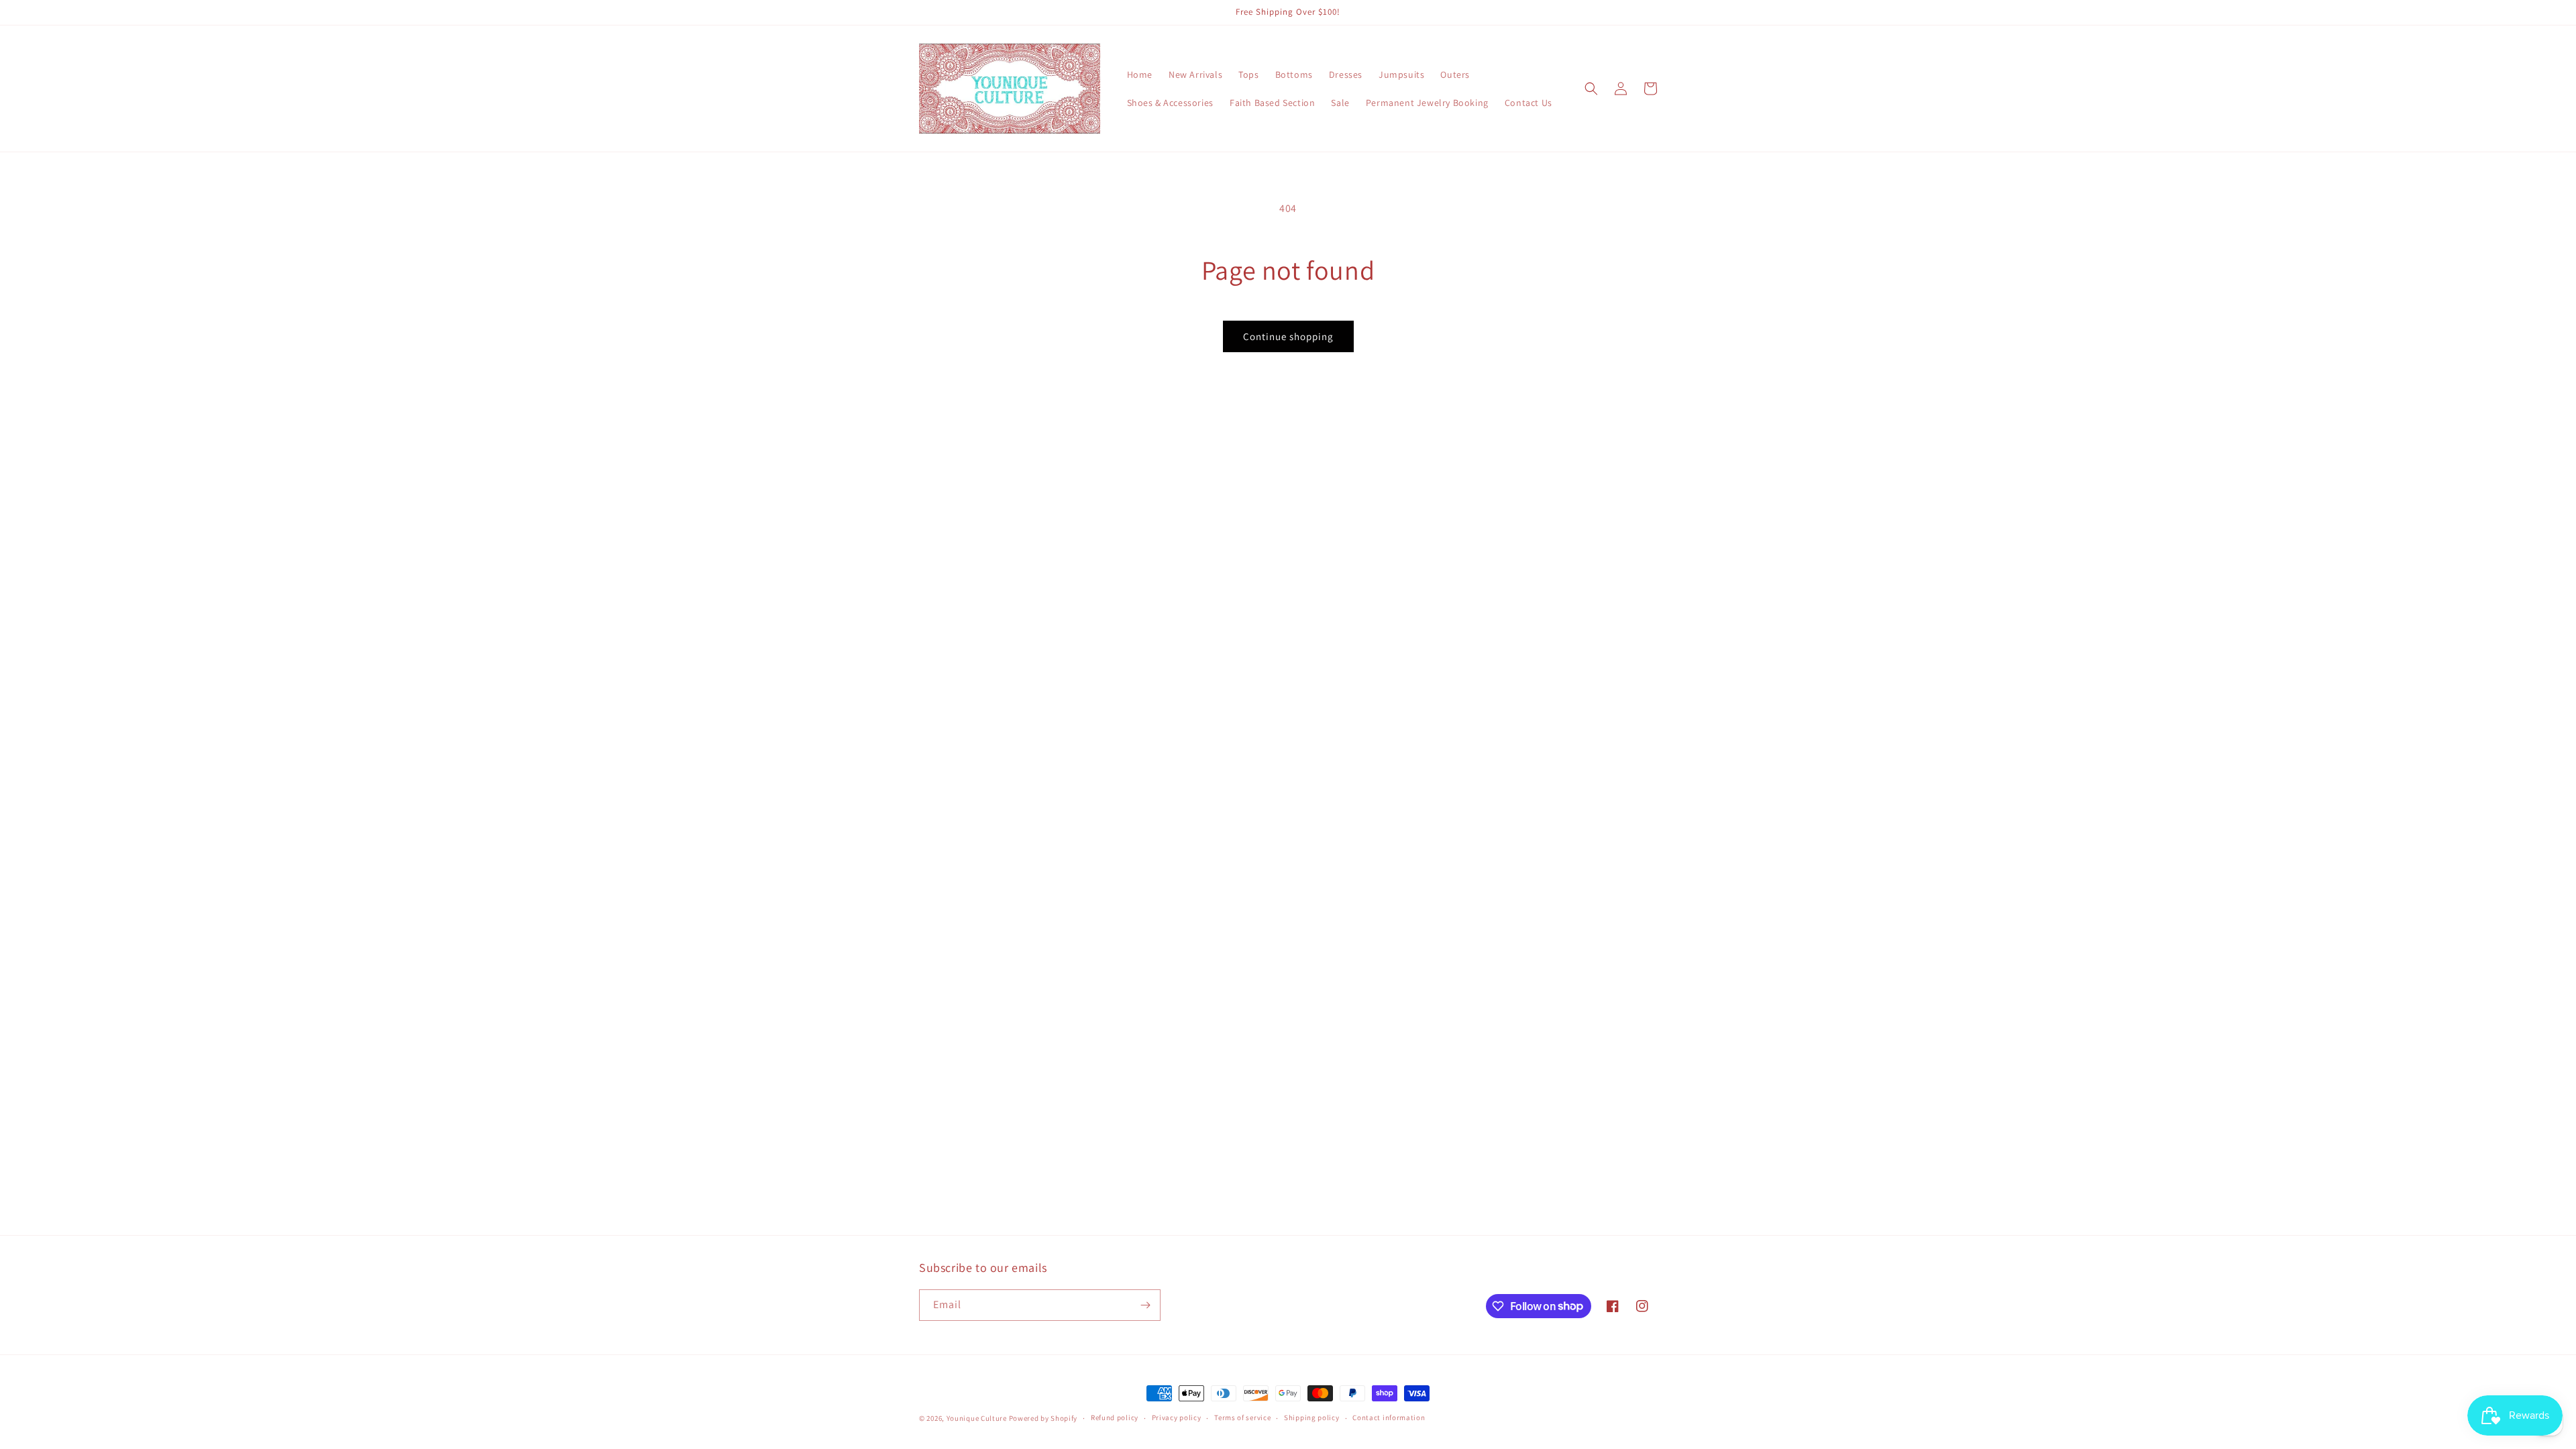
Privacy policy (1177, 1417)
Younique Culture (977, 1418)
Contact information (1389, 1417)
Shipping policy (1312, 1417)
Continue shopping (1288, 336)
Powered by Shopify (1043, 1418)
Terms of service (1242, 1417)
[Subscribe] (1145, 1305)
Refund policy (1115, 1417)
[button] (1591, 89)
